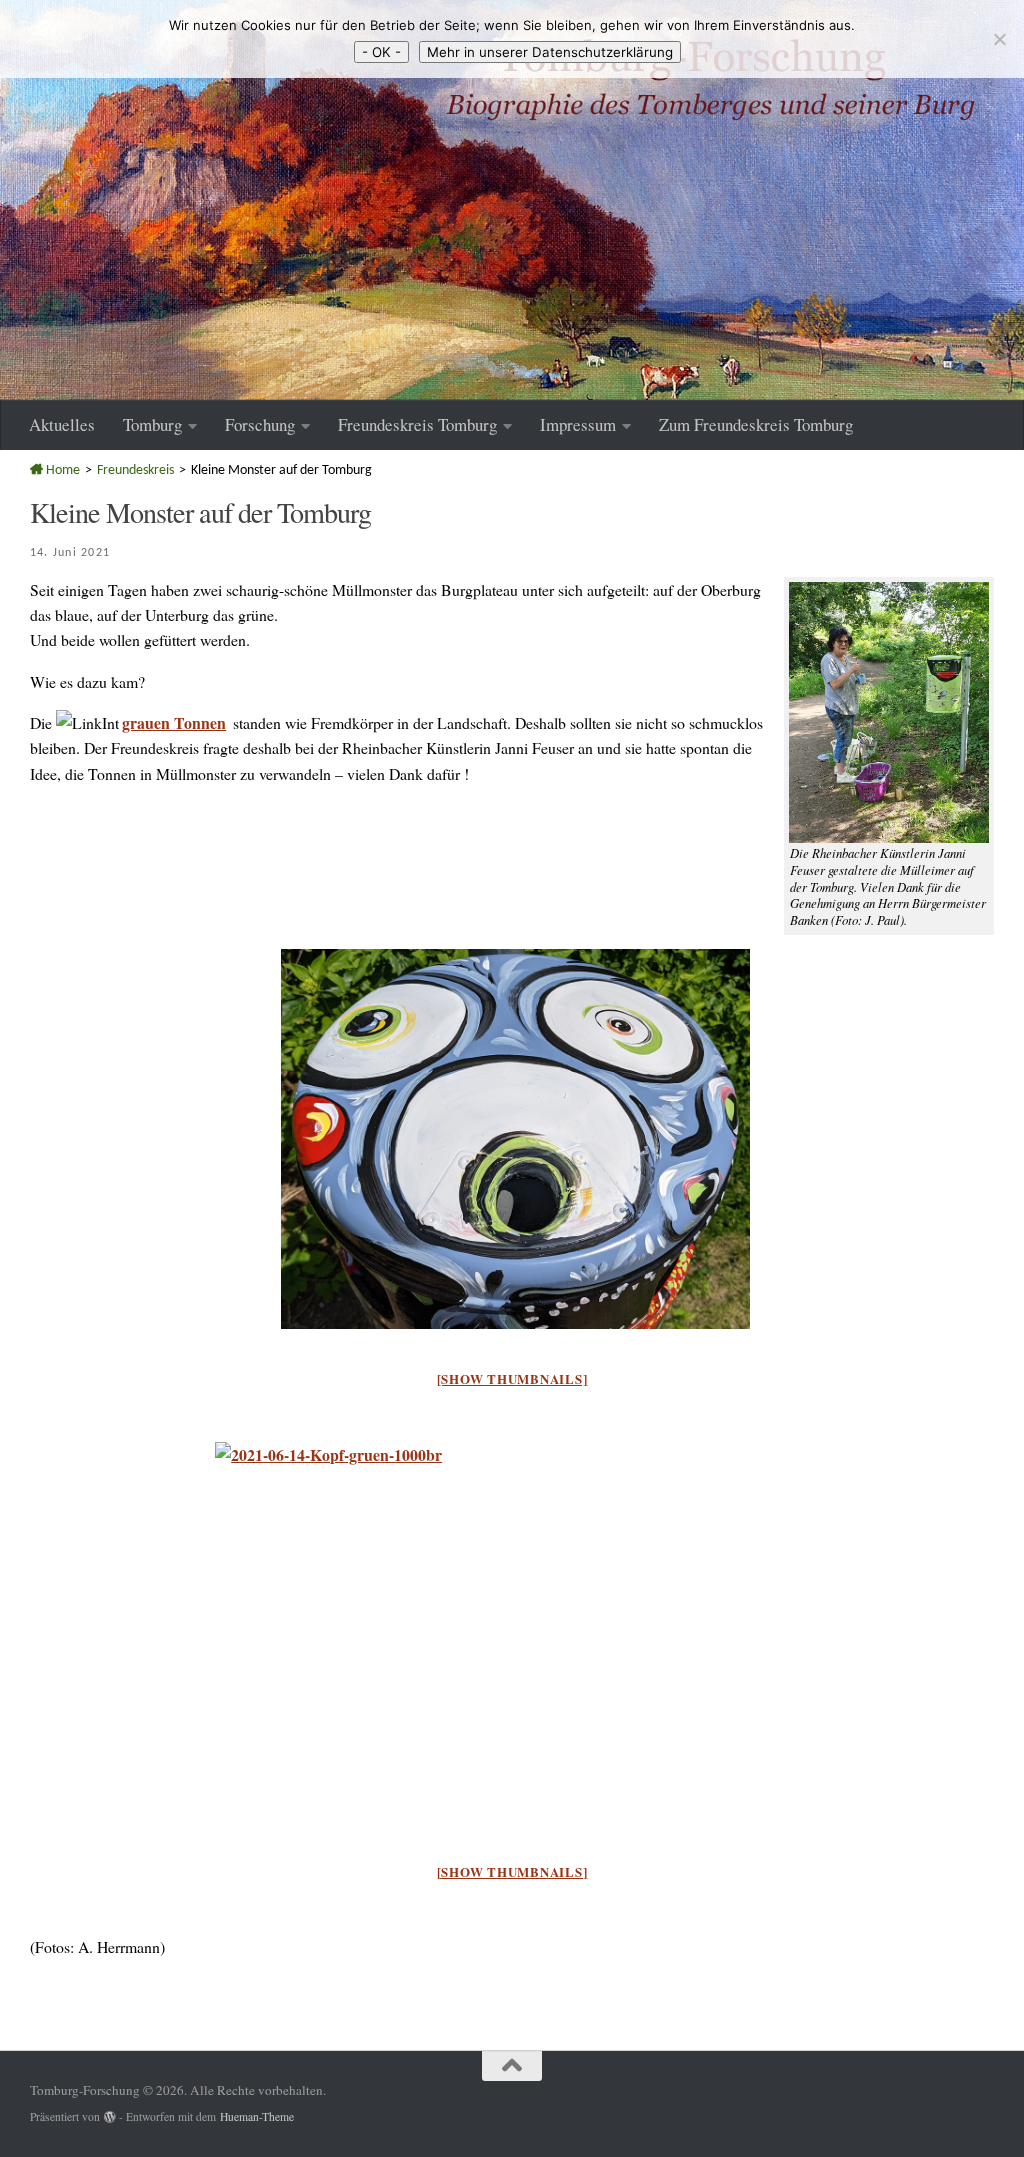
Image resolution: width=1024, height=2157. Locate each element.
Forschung (260, 424)
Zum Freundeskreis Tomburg (756, 424)
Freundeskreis (135, 470)
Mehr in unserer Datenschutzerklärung (550, 52)
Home (61, 470)
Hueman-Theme (257, 2116)
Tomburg (152, 424)
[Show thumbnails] (512, 1378)
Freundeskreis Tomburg (417, 424)
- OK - (381, 52)
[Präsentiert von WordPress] (110, 2117)
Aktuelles (62, 424)
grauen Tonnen (174, 722)
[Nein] (999, 39)
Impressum (578, 424)
